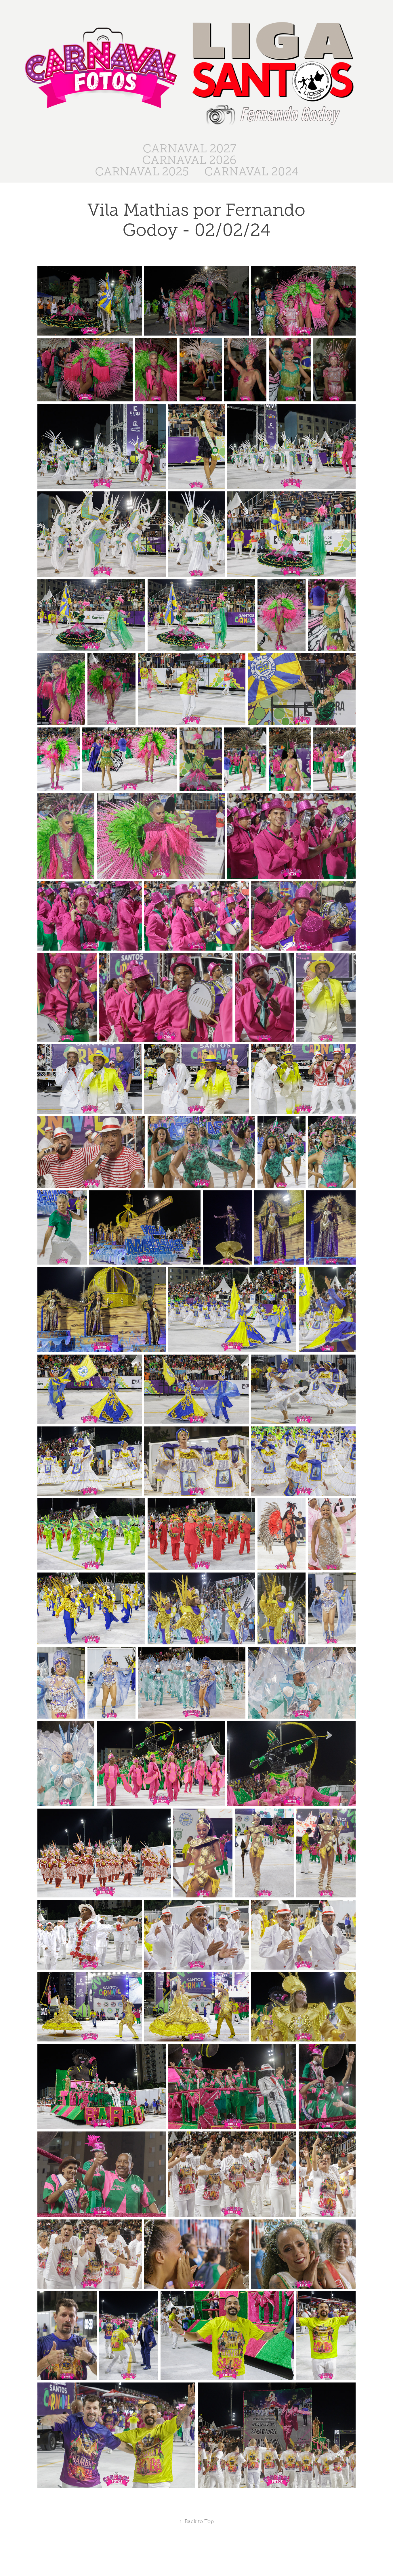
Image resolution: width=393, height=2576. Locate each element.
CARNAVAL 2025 (142, 172)
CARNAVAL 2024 (251, 172)
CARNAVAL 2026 (189, 160)
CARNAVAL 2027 (189, 149)
